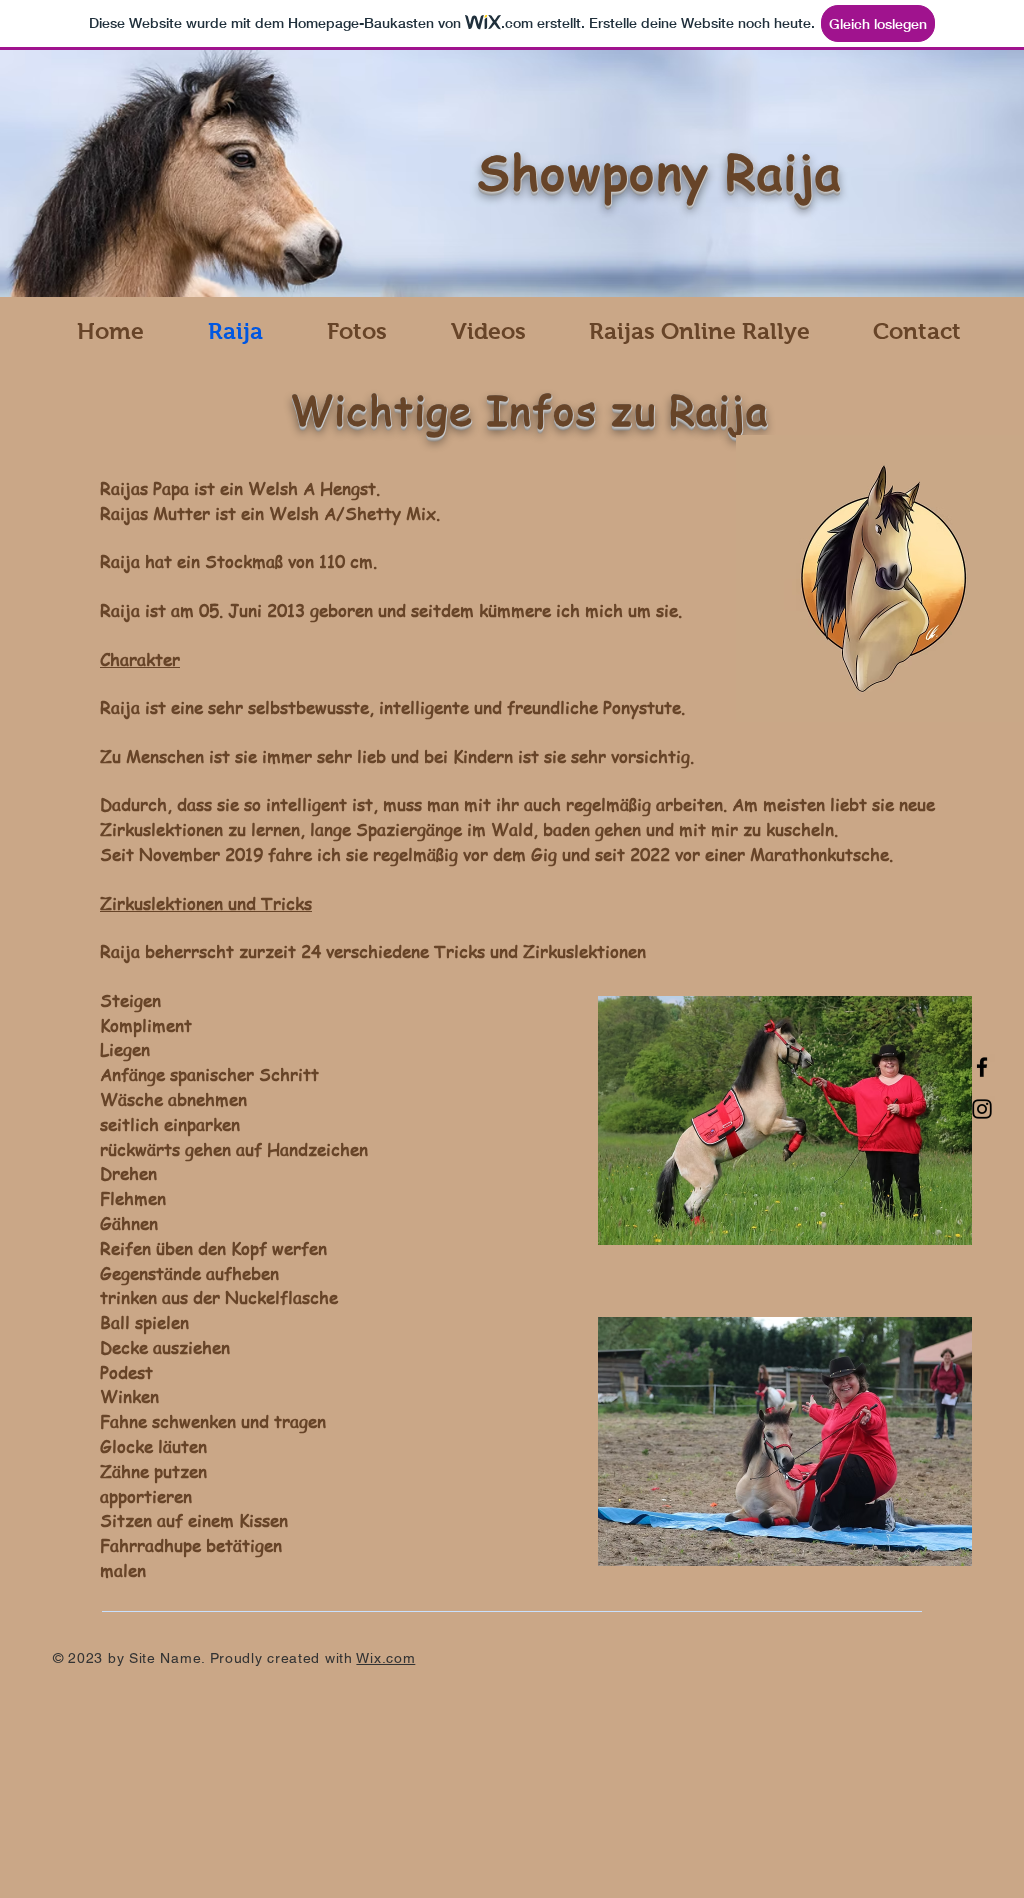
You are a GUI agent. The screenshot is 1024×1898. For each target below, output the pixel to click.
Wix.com (385, 1658)
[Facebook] (982, 1067)
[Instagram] (982, 1109)
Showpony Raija (659, 171)
